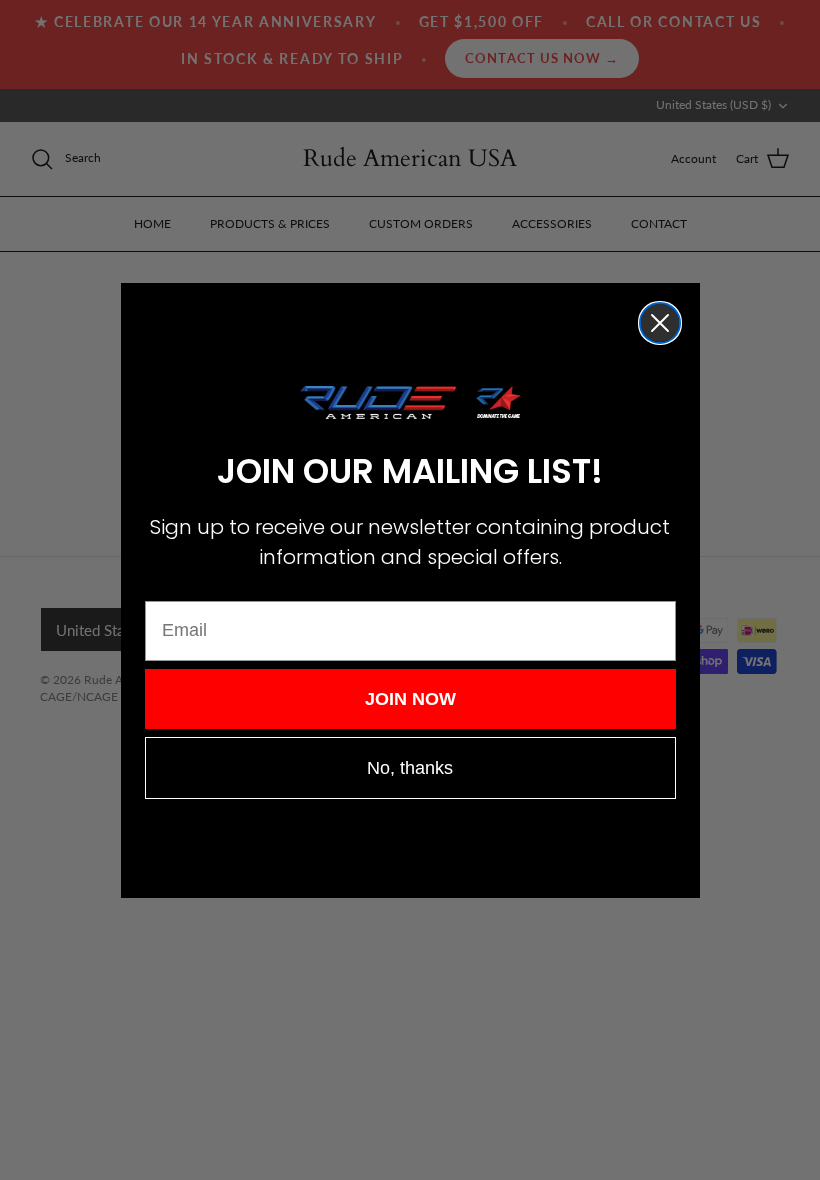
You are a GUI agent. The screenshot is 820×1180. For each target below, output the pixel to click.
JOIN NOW (410, 699)
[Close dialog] (660, 323)
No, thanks (410, 768)
